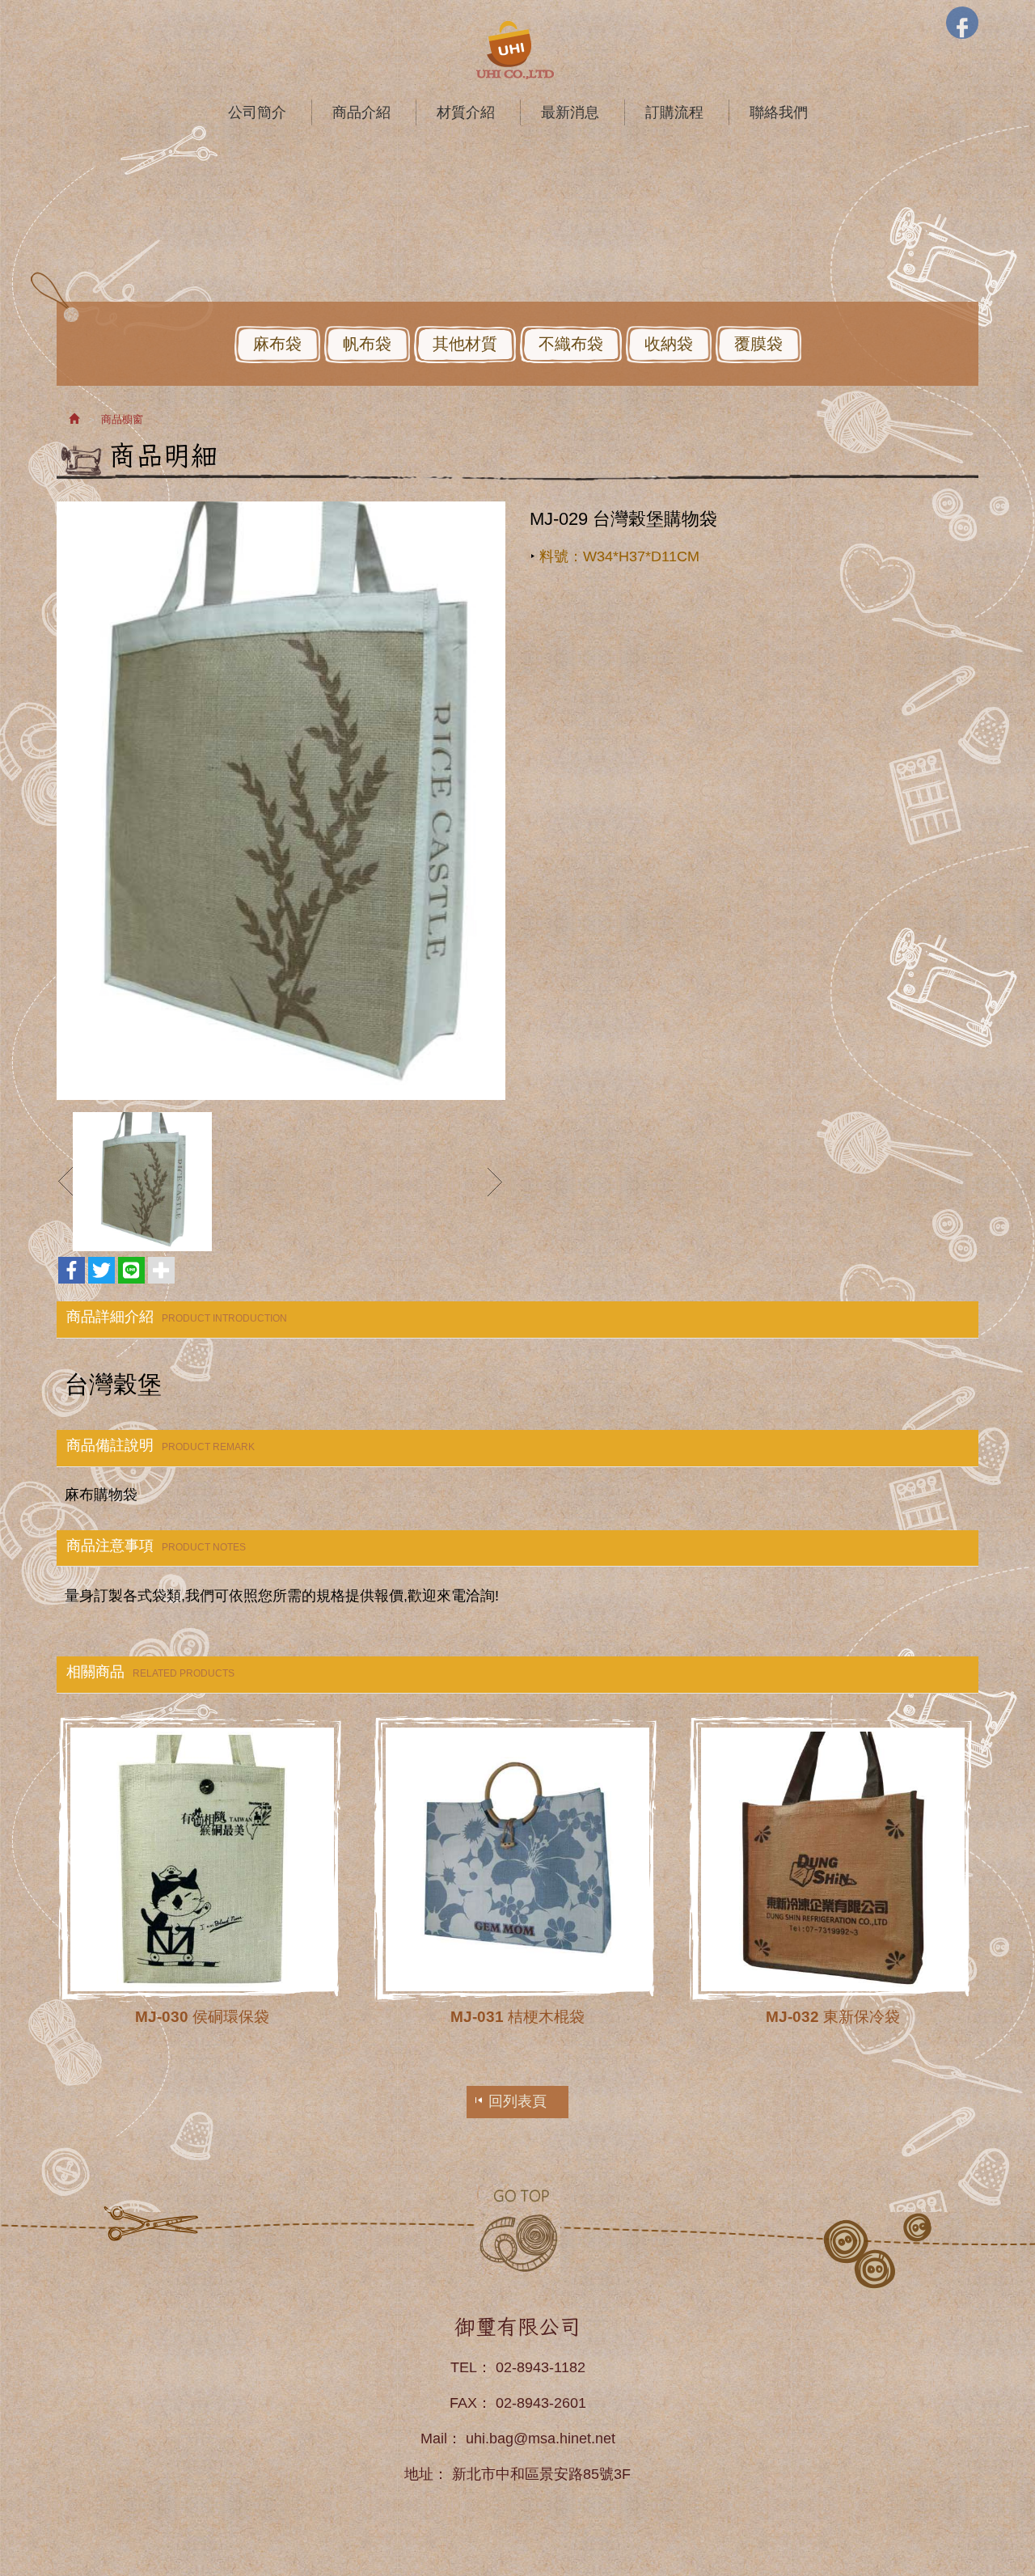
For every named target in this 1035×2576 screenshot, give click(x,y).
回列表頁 (517, 2101)
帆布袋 (367, 344)
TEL (464, 2367)
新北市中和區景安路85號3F (541, 2474)
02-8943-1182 (541, 2367)
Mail (434, 2439)
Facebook (962, 23)
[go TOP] (517, 2229)
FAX (463, 2403)
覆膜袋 (758, 344)
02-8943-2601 (541, 2403)
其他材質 (465, 344)
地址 (419, 2474)
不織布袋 (571, 344)
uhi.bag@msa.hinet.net (541, 2439)
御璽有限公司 (517, 50)
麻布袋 (277, 344)
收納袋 (669, 344)
